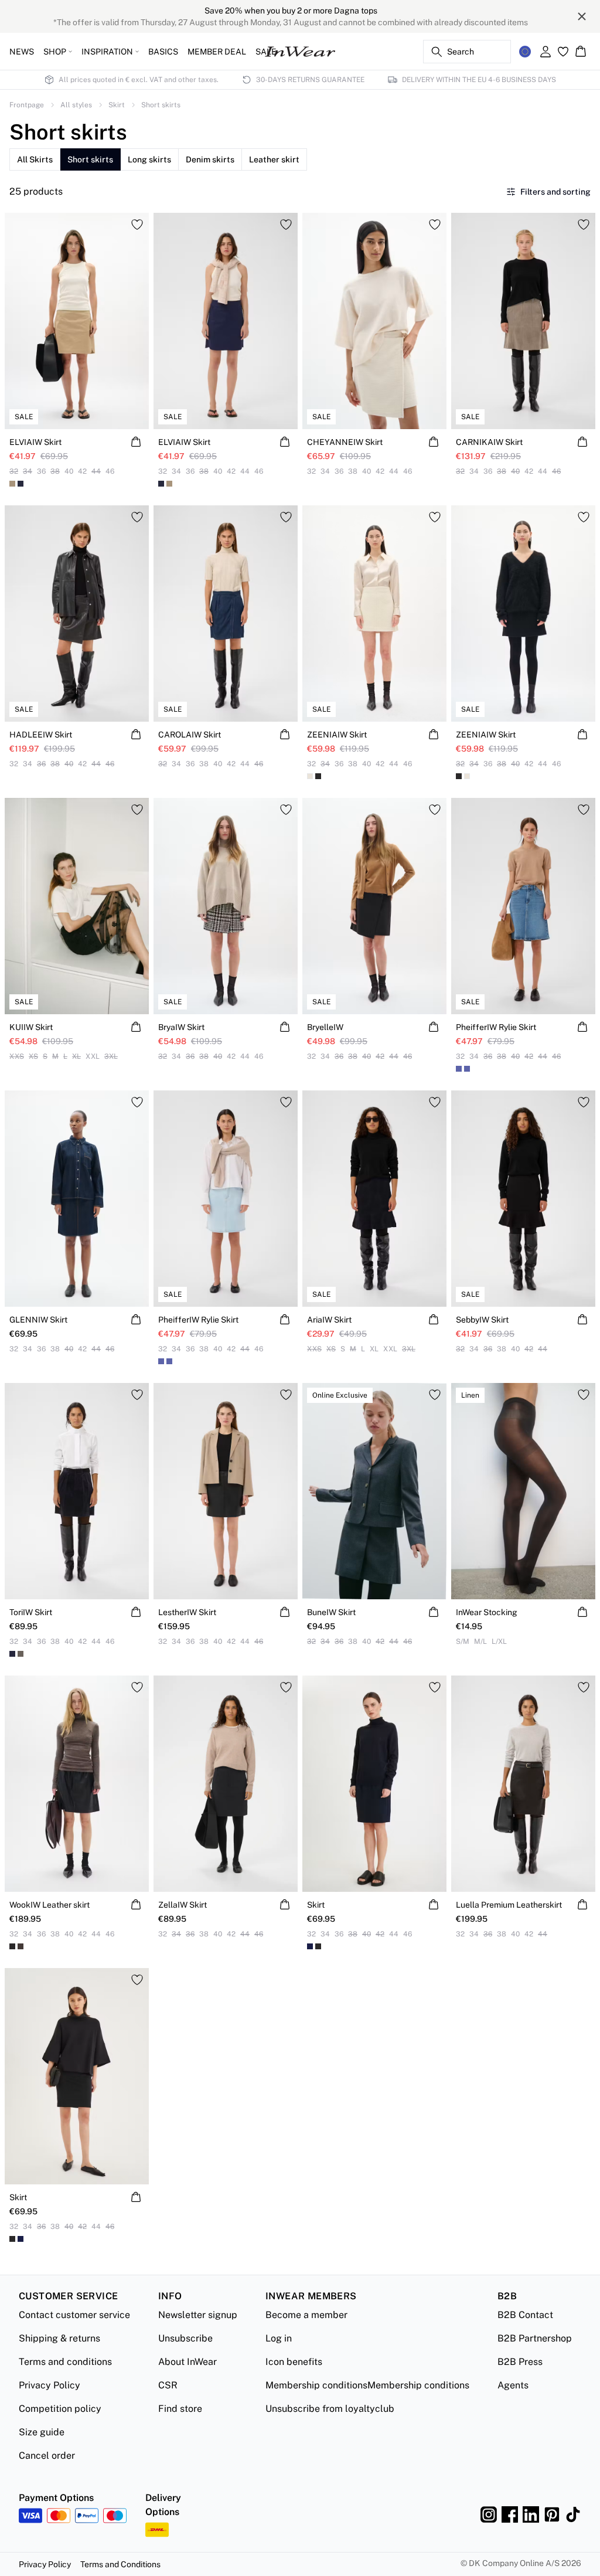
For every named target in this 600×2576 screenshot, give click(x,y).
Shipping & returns (59, 2338)
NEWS (22, 52)
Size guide (42, 2432)
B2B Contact (525, 2315)
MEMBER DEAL (217, 52)
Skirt (117, 105)
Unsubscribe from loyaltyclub (330, 2409)
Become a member (306, 2315)
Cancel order (47, 2456)
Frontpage (27, 105)
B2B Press (520, 2362)
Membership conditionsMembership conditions (367, 2385)
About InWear (187, 2362)
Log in (279, 2338)
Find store (180, 2409)
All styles (76, 105)
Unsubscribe (185, 2338)
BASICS (163, 52)
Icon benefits (294, 2362)
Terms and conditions (65, 2362)
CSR (168, 2385)
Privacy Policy (50, 2385)
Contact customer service (74, 2315)
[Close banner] (582, 16)
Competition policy (60, 2409)
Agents (513, 2385)
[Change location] (525, 52)
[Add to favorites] (137, 225)
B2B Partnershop (535, 2338)
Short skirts (161, 105)
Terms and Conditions (120, 2564)
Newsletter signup (198, 2315)
